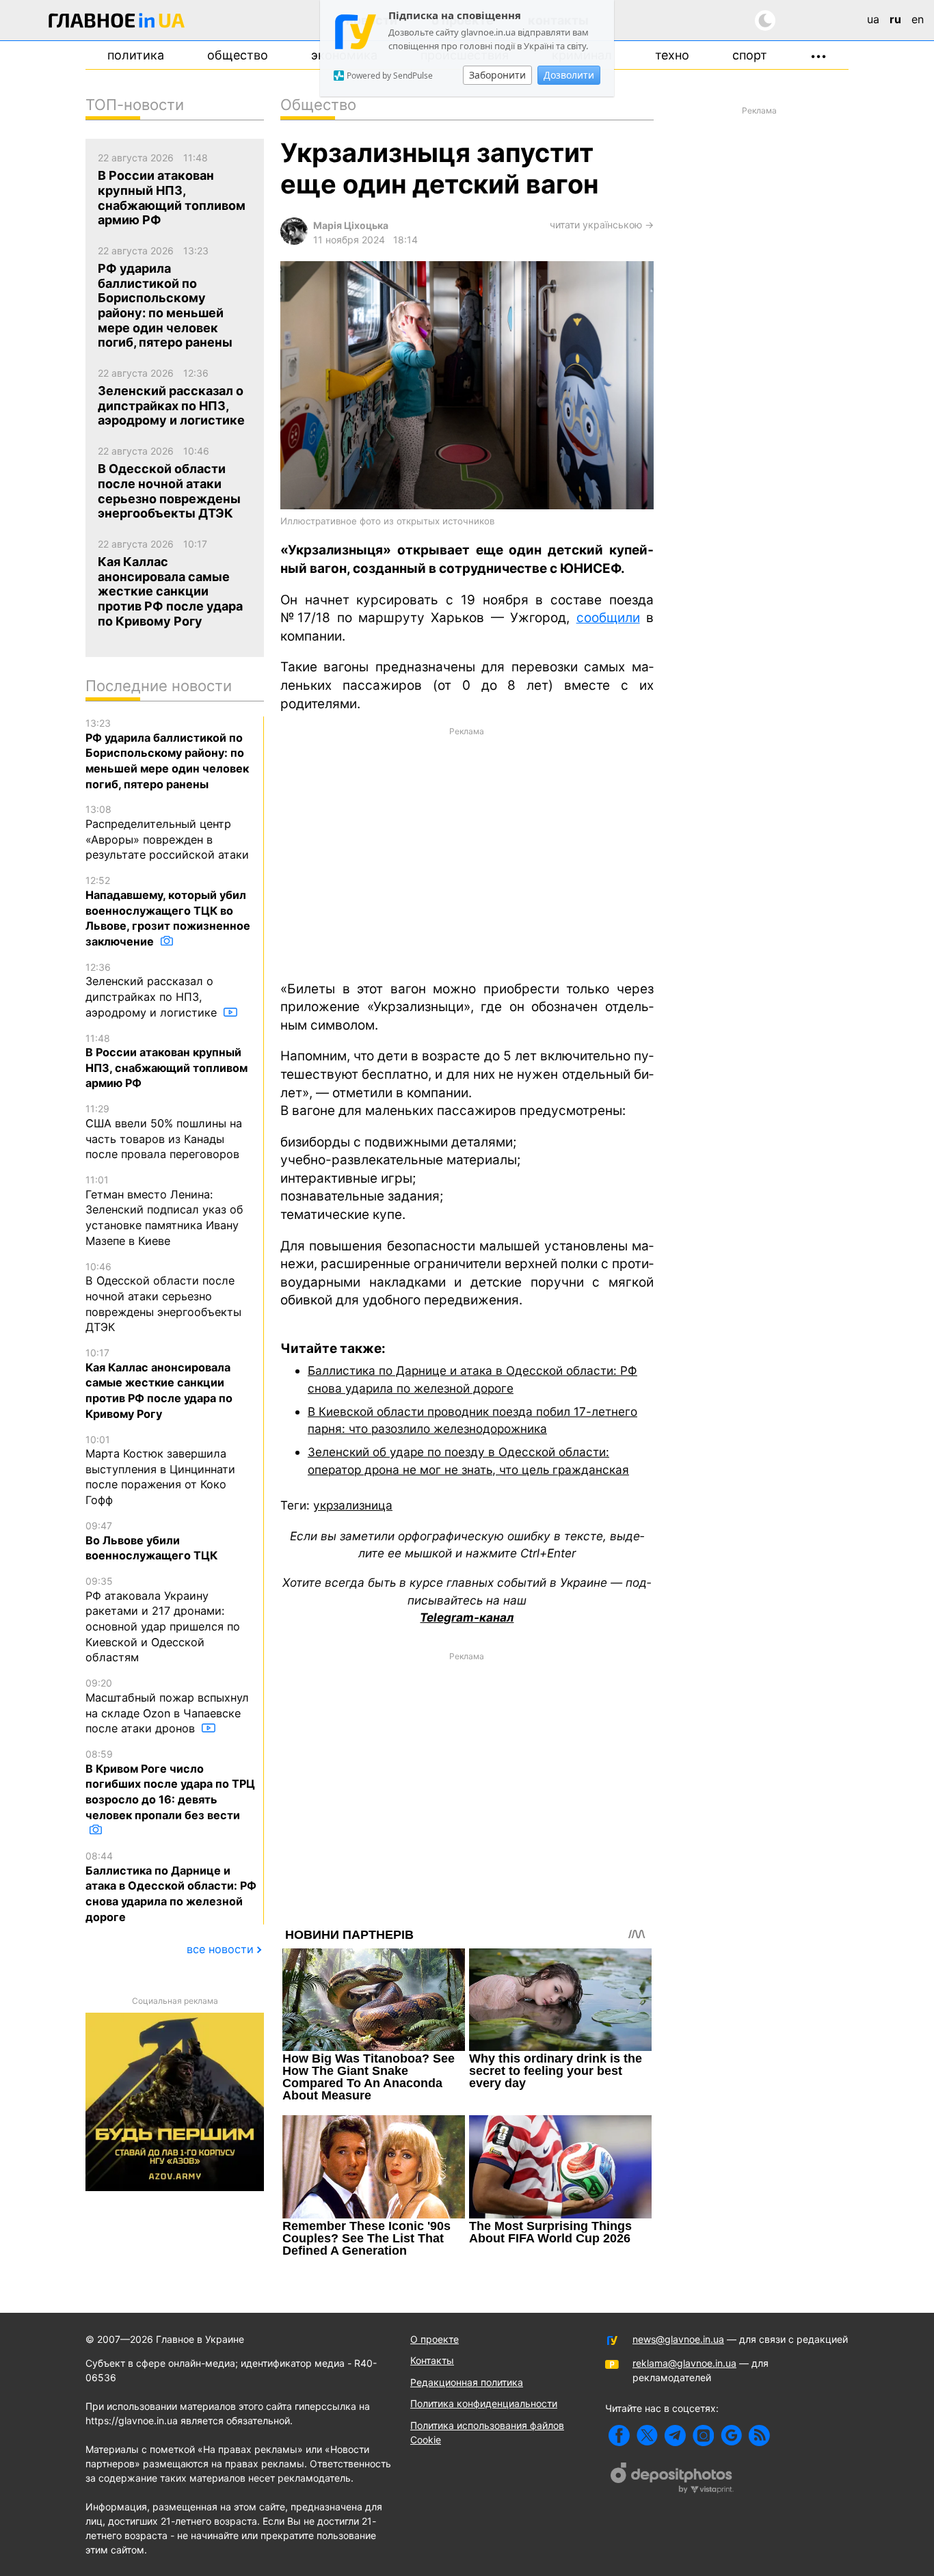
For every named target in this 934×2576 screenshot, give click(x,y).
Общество (238, 55)
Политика (136, 55)
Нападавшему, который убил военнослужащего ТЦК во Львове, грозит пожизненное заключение (168, 911)
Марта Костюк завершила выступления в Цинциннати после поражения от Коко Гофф (160, 1471)
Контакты (432, 2360)
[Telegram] (675, 2436)
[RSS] (759, 2436)
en (918, 19)
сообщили (608, 618)
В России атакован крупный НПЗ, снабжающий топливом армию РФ (166, 1061)
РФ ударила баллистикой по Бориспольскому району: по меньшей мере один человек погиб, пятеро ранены (167, 754)
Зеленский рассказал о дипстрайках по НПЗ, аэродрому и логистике (153, 990)
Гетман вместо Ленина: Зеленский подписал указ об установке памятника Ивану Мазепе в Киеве (164, 1211)
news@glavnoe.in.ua (678, 2339)
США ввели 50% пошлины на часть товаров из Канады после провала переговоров (164, 1132)
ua (873, 19)
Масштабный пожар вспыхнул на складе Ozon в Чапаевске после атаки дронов (167, 1706)
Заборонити (497, 75)
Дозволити (569, 75)
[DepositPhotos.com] (672, 2480)
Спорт (750, 55)
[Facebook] (619, 2436)
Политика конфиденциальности (484, 2403)
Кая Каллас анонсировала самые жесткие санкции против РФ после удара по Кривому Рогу (159, 1384)
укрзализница (353, 1505)
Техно (672, 55)
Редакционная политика (467, 2382)
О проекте (435, 2339)
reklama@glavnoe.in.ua (684, 2363)
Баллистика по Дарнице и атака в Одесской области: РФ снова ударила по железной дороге (171, 1887)
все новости (220, 1949)
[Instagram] (703, 2436)
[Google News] (731, 2436)
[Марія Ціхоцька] (294, 241)
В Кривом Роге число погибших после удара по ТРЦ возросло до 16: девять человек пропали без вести (170, 1785)
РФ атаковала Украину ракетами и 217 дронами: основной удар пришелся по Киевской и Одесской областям (163, 1620)
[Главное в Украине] (117, 23)
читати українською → (602, 225)
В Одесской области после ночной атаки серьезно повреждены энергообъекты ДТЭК (163, 1298)
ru (895, 19)
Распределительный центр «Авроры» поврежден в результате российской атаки (167, 832)
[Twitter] (647, 2436)
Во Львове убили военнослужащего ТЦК (151, 1541)
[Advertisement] (467, 853)
